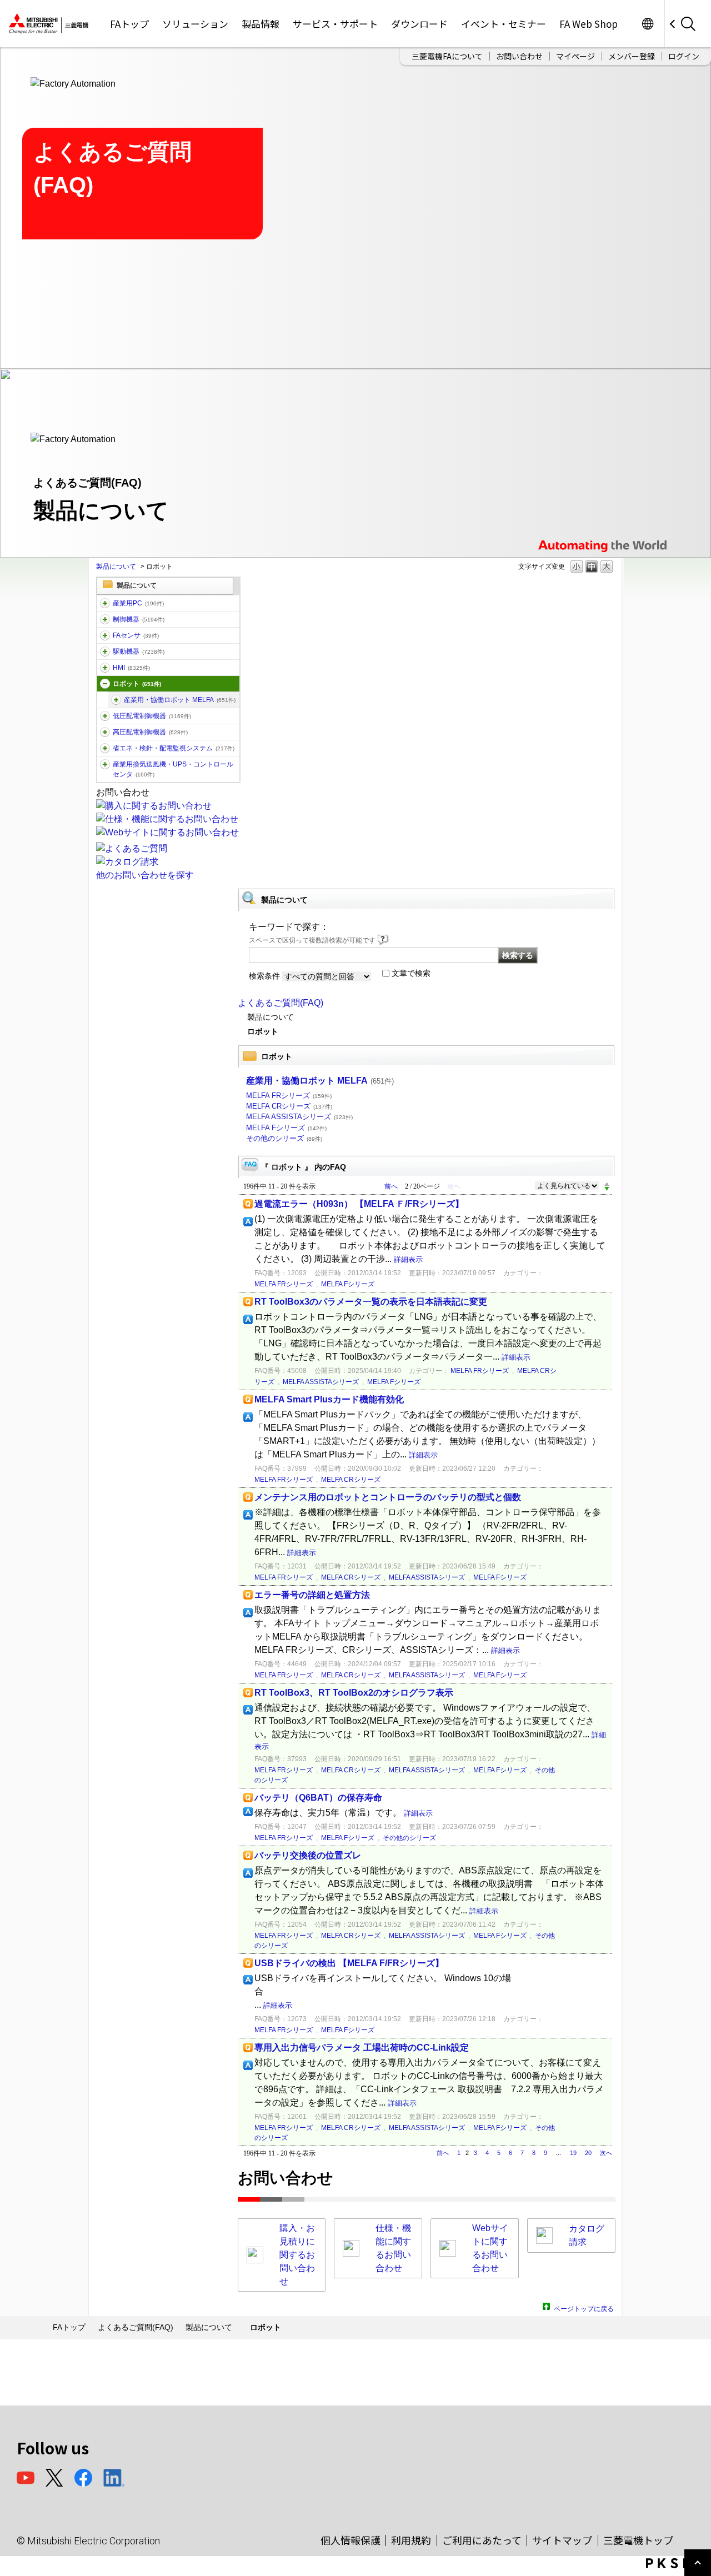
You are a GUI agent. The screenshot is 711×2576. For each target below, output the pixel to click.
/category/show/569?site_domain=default (105, 651)
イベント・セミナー (504, 24)
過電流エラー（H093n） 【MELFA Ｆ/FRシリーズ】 (359, 1204)
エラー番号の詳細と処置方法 (312, 1595)
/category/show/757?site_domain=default (105, 748)
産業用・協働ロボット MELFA (180, 700)
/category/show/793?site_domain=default (105, 732)
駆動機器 (139, 651)
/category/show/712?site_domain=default (105, 668)
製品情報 (261, 24)
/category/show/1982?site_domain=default (105, 635)
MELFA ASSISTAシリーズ (299, 1117)
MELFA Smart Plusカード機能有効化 (329, 1399)
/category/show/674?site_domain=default (116, 700)
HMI (131, 668)
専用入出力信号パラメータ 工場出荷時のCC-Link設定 (362, 2048)
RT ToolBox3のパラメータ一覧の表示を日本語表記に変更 (371, 1302)
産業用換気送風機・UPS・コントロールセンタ (173, 769)
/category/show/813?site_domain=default (105, 764)
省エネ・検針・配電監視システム (174, 748)
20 (588, 2153)
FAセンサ (136, 635)
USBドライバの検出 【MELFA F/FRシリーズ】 (349, 1963)
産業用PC (138, 603)
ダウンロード (419, 24)
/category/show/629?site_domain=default (105, 619)
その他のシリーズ (284, 1138)
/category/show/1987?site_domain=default (105, 603)
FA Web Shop (589, 24)
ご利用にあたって (482, 2540)
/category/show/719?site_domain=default (105, 716)
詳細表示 (408, 1259)
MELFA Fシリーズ (286, 1128)
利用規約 (411, 2540)
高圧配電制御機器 (150, 732)
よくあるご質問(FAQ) (281, 1003)
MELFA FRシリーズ (289, 1096)
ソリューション (195, 24)
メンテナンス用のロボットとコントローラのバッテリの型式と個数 (388, 1497)
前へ (391, 1186)
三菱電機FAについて (447, 56)
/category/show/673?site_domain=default (105, 684)
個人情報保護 (351, 2540)
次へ (606, 2153)
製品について (116, 567)
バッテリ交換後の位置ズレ (308, 1855)
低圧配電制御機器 (152, 716)
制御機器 (139, 619)
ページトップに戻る (584, 2307)
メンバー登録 (632, 56)
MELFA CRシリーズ (289, 1106)
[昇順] (607, 1184)
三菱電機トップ (638, 2540)
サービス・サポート (335, 24)
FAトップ (129, 24)
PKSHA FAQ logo (676, 2563)
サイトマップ (562, 2540)
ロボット (137, 684)
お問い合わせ (519, 56)
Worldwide (647, 24)
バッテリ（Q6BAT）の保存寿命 (318, 1798)
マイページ (575, 56)
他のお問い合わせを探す (145, 875)
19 (573, 2153)
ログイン (684, 56)
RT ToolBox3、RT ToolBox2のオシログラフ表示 (354, 1693)
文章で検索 (411, 973)
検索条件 (264, 976)
